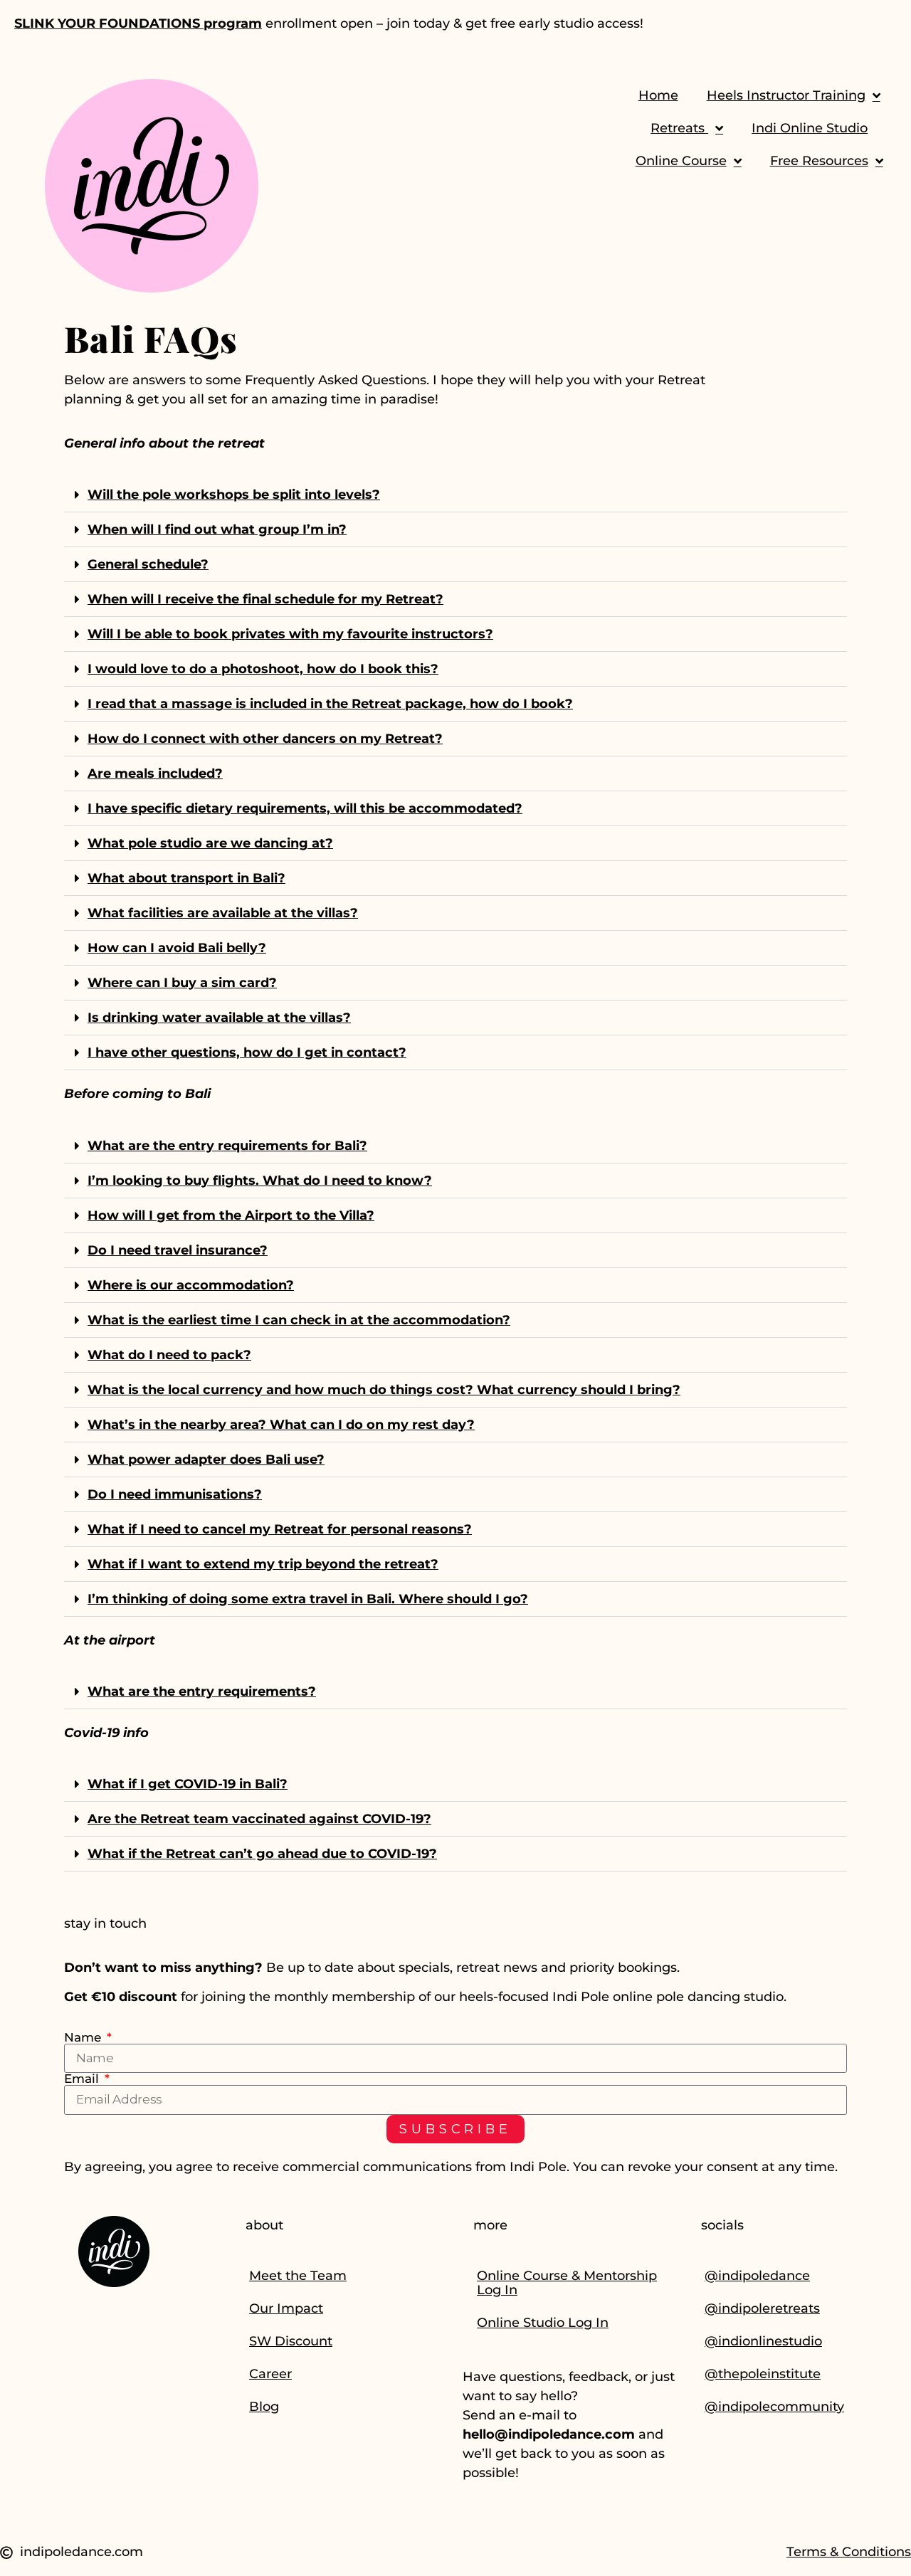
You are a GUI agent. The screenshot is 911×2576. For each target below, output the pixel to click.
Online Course (681, 161)
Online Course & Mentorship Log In (567, 2283)
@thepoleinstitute (763, 2374)
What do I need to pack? (169, 1355)
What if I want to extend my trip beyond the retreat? (263, 1564)
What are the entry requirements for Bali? (227, 1146)
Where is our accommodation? (191, 1285)
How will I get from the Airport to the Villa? (231, 1215)
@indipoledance (757, 2276)
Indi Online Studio (810, 128)
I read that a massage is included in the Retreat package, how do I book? (330, 704)
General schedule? (148, 564)
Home (658, 95)
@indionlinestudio (763, 2341)
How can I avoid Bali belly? (177, 948)
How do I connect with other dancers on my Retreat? (265, 739)
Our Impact (286, 2308)
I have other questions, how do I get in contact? (247, 1052)
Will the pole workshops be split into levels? (234, 495)
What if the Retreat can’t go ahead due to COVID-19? (262, 1854)
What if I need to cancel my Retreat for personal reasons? (280, 1529)
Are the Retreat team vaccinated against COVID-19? (259, 1819)
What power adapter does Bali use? (206, 1459)
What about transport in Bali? (186, 878)
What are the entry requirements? (202, 1691)
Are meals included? (155, 774)
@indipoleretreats (762, 2308)
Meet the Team (298, 2276)
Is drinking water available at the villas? (219, 1018)
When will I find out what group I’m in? (217, 529)
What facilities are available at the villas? (223, 913)
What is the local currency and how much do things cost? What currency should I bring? (384, 1390)
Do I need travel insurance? (178, 1250)
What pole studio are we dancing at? (210, 843)
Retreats (679, 128)
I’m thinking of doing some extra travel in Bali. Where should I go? (308, 1599)
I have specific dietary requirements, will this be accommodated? (305, 808)
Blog (264, 2407)
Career (270, 2374)
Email (83, 2079)
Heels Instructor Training (786, 95)
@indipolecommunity (774, 2407)
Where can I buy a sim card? (182, 983)
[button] (455, 495)
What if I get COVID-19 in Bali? (188, 1784)
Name (84, 2038)
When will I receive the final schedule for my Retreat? (265, 599)
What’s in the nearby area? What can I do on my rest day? (281, 1425)
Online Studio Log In (543, 2323)
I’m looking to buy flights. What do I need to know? (260, 1181)
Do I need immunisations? (175, 1494)
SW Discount (291, 2341)
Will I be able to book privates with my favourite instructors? (290, 634)
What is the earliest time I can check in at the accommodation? (299, 1320)
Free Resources (819, 161)
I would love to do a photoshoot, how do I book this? (263, 669)
